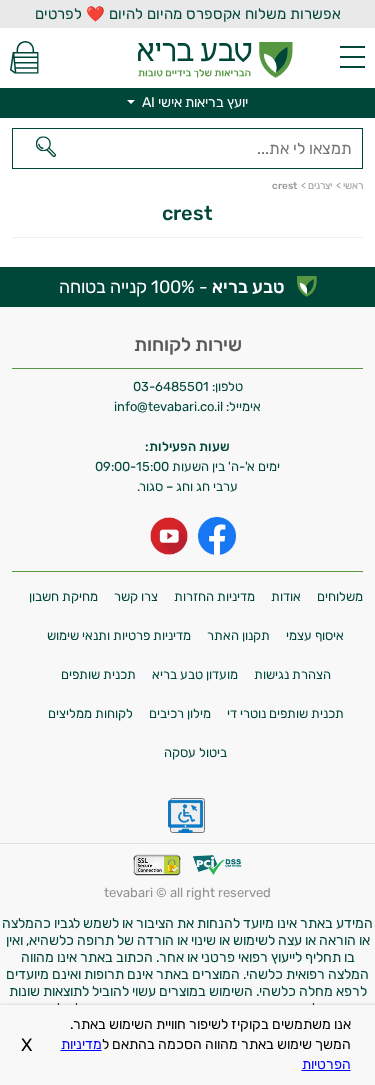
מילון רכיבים (180, 713)
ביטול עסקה (195, 752)
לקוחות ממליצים (90, 713)
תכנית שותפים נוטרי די (285, 713)
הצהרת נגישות (292, 674)
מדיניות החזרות (214, 596)
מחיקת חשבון (63, 596)
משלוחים (340, 596)
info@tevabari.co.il (170, 406)
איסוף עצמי (315, 635)
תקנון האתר (238, 635)
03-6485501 (171, 386)
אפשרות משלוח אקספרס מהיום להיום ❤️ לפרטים (188, 14)
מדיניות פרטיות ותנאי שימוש (119, 635)
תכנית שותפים (98, 674)
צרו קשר (136, 596)
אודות (286, 596)
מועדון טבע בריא (195, 674)
